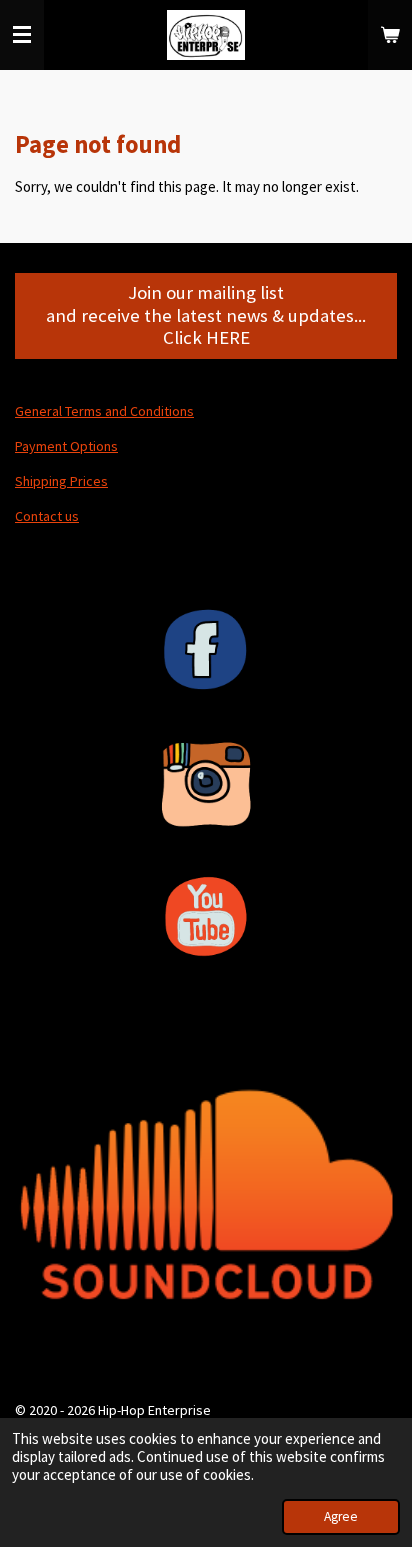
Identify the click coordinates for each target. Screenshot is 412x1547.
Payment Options (66, 446)
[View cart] (390, 35)
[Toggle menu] (22, 35)
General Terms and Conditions (104, 411)
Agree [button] (341, 1516)
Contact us (47, 516)
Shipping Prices (61, 481)
